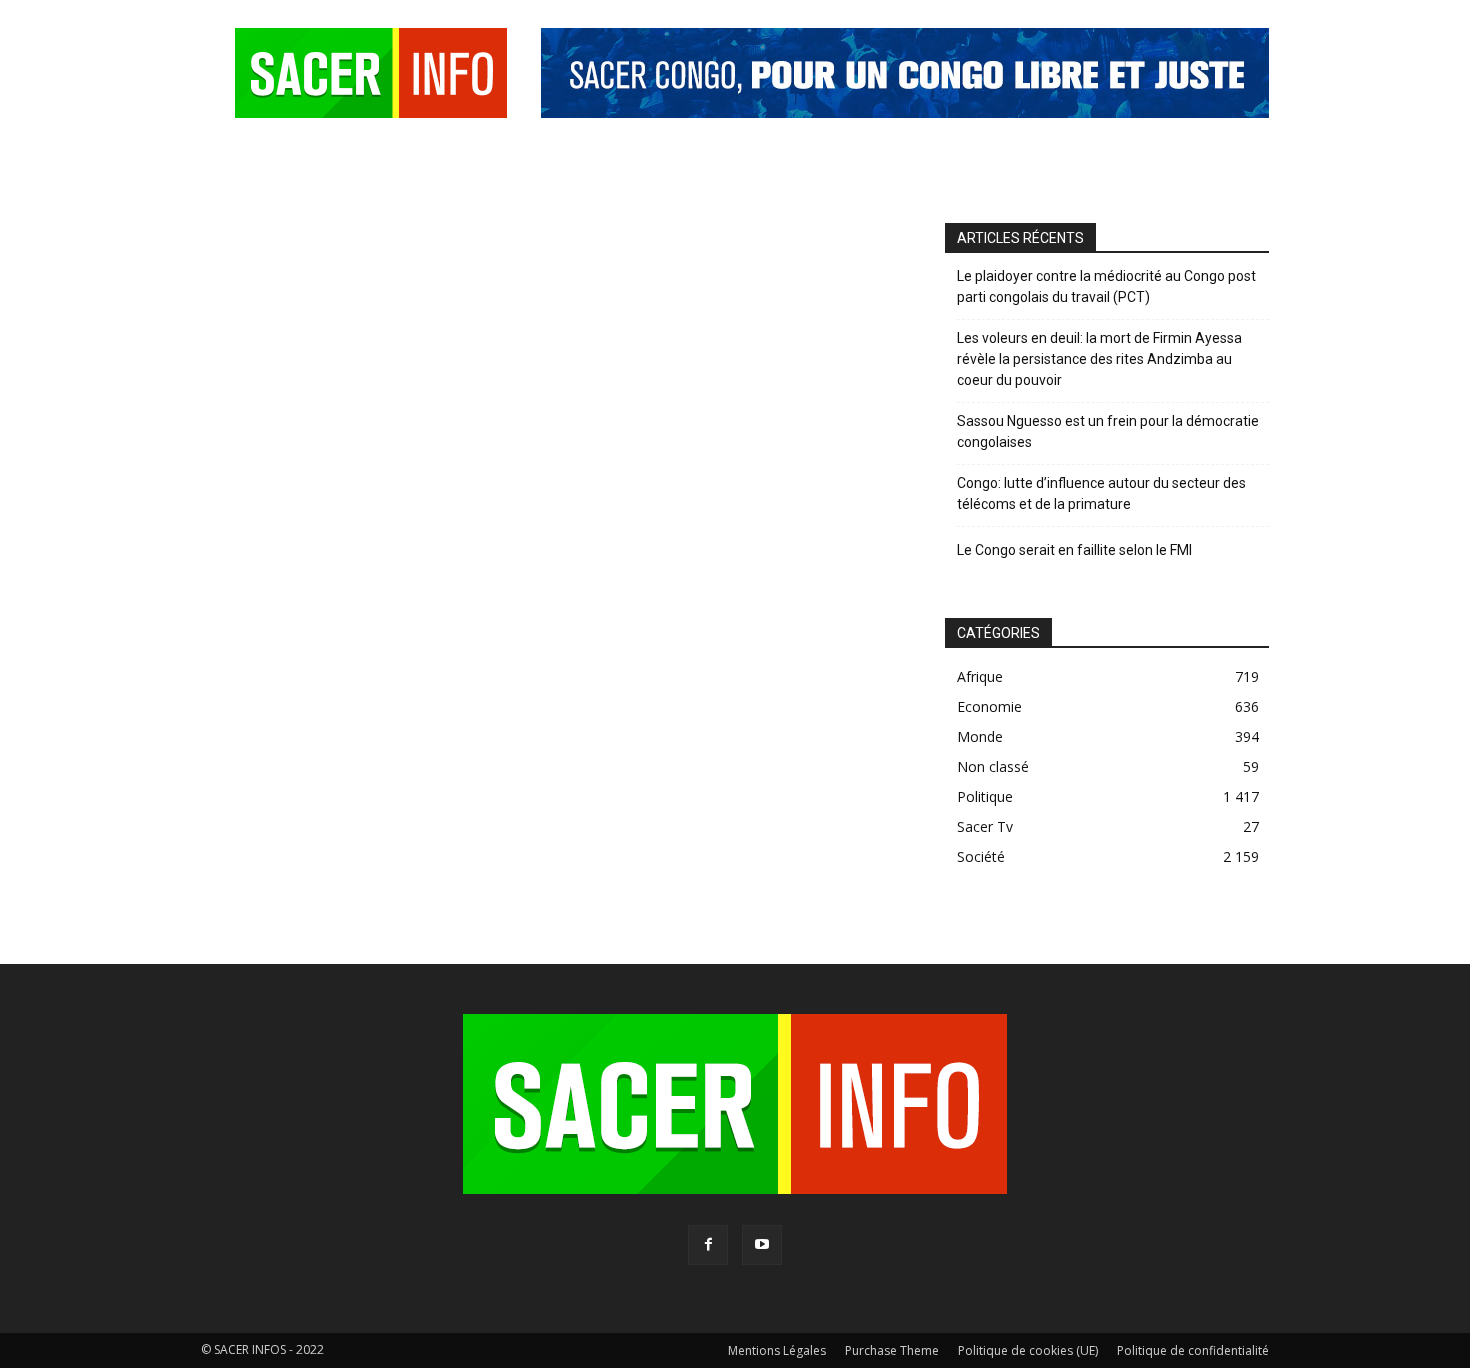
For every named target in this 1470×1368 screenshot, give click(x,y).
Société (981, 856)
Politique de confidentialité (1193, 1350)
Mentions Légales (777, 1350)
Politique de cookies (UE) (1028, 1350)
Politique (985, 796)
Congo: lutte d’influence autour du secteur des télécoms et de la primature (1101, 493)
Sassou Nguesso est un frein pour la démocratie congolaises (1108, 431)
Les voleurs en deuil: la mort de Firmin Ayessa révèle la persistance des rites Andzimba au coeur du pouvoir (1099, 359)
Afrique (980, 676)
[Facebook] (708, 1245)
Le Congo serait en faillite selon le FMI (1074, 550)
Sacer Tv (985, 826)
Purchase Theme (892, 1350)
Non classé (993, 766)
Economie (989, 706)
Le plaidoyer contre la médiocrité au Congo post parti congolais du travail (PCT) (1106, 286)
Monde (980, 736)
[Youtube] (762, 1245)
